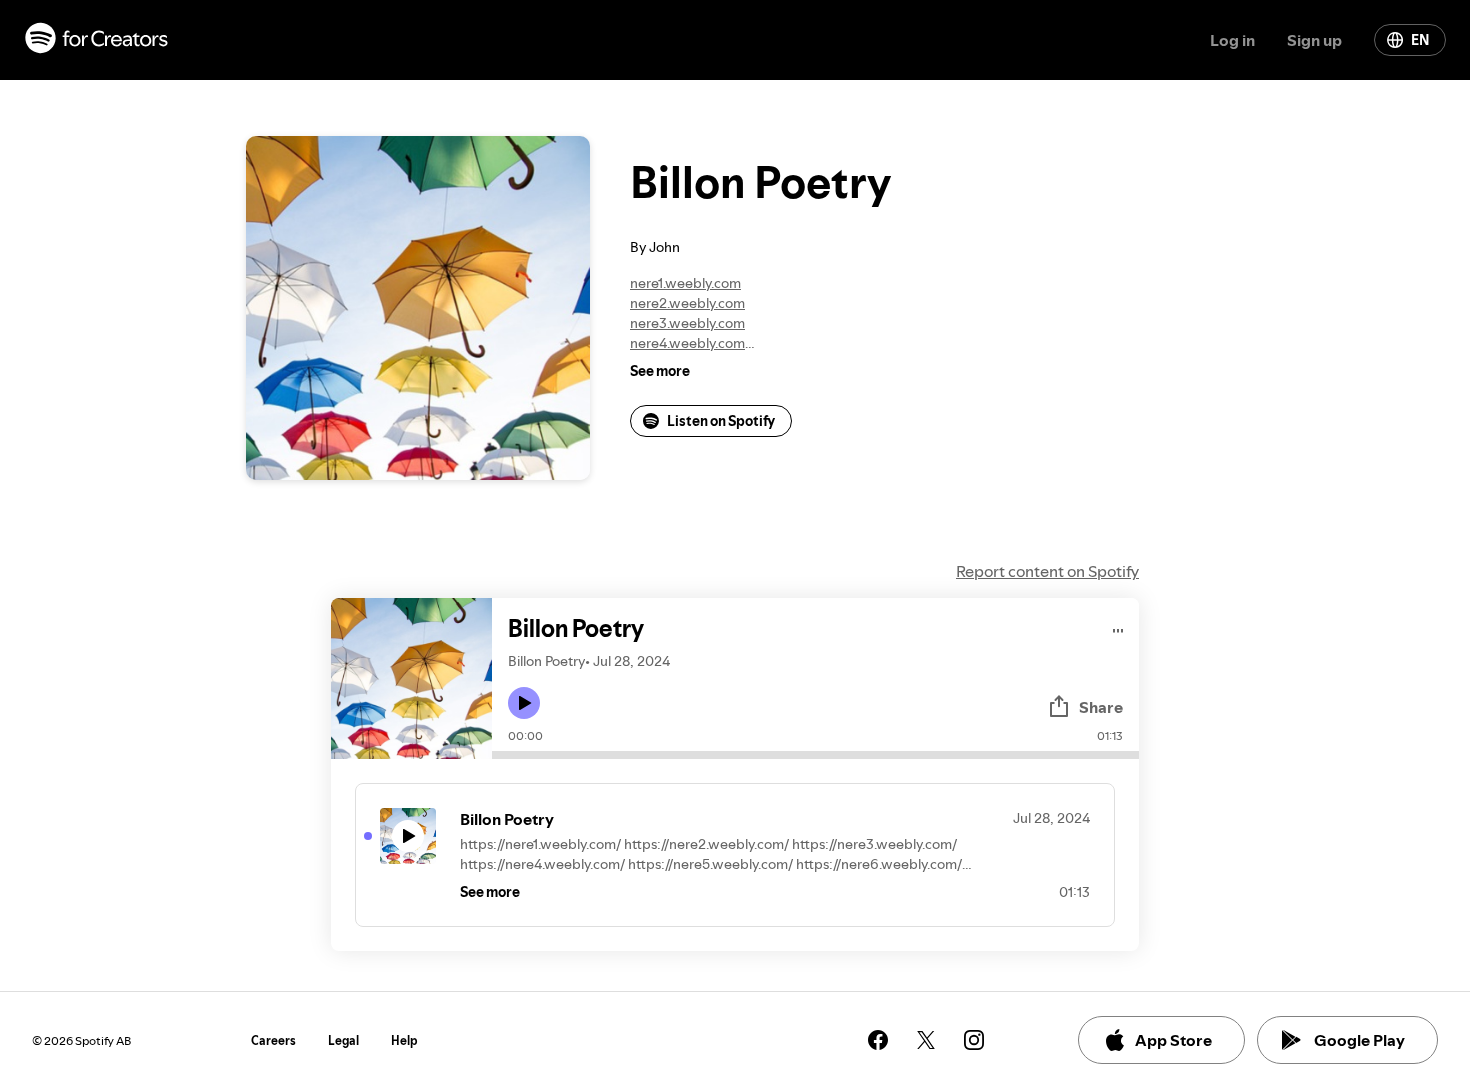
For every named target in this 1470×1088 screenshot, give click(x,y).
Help (404, 1040)
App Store (1173, 1040)
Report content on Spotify (1047, 571)
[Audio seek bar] (815, 755)
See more (660, 371)
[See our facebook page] (878, 1040)
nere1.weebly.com (685, 283)
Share (1101, 707)
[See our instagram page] (974, 1040)
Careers (273, 1040)
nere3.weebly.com (687, 323)
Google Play (1359, 1040)
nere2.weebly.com (687, 303)
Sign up (1314, 40)
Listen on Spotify (721, 421)
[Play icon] (524, 703)
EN (1420, 40)
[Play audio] (1118, 627)
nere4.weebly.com (687, 343)
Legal (343, 1040)
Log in (1232, 40)
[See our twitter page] (926, 1040)
